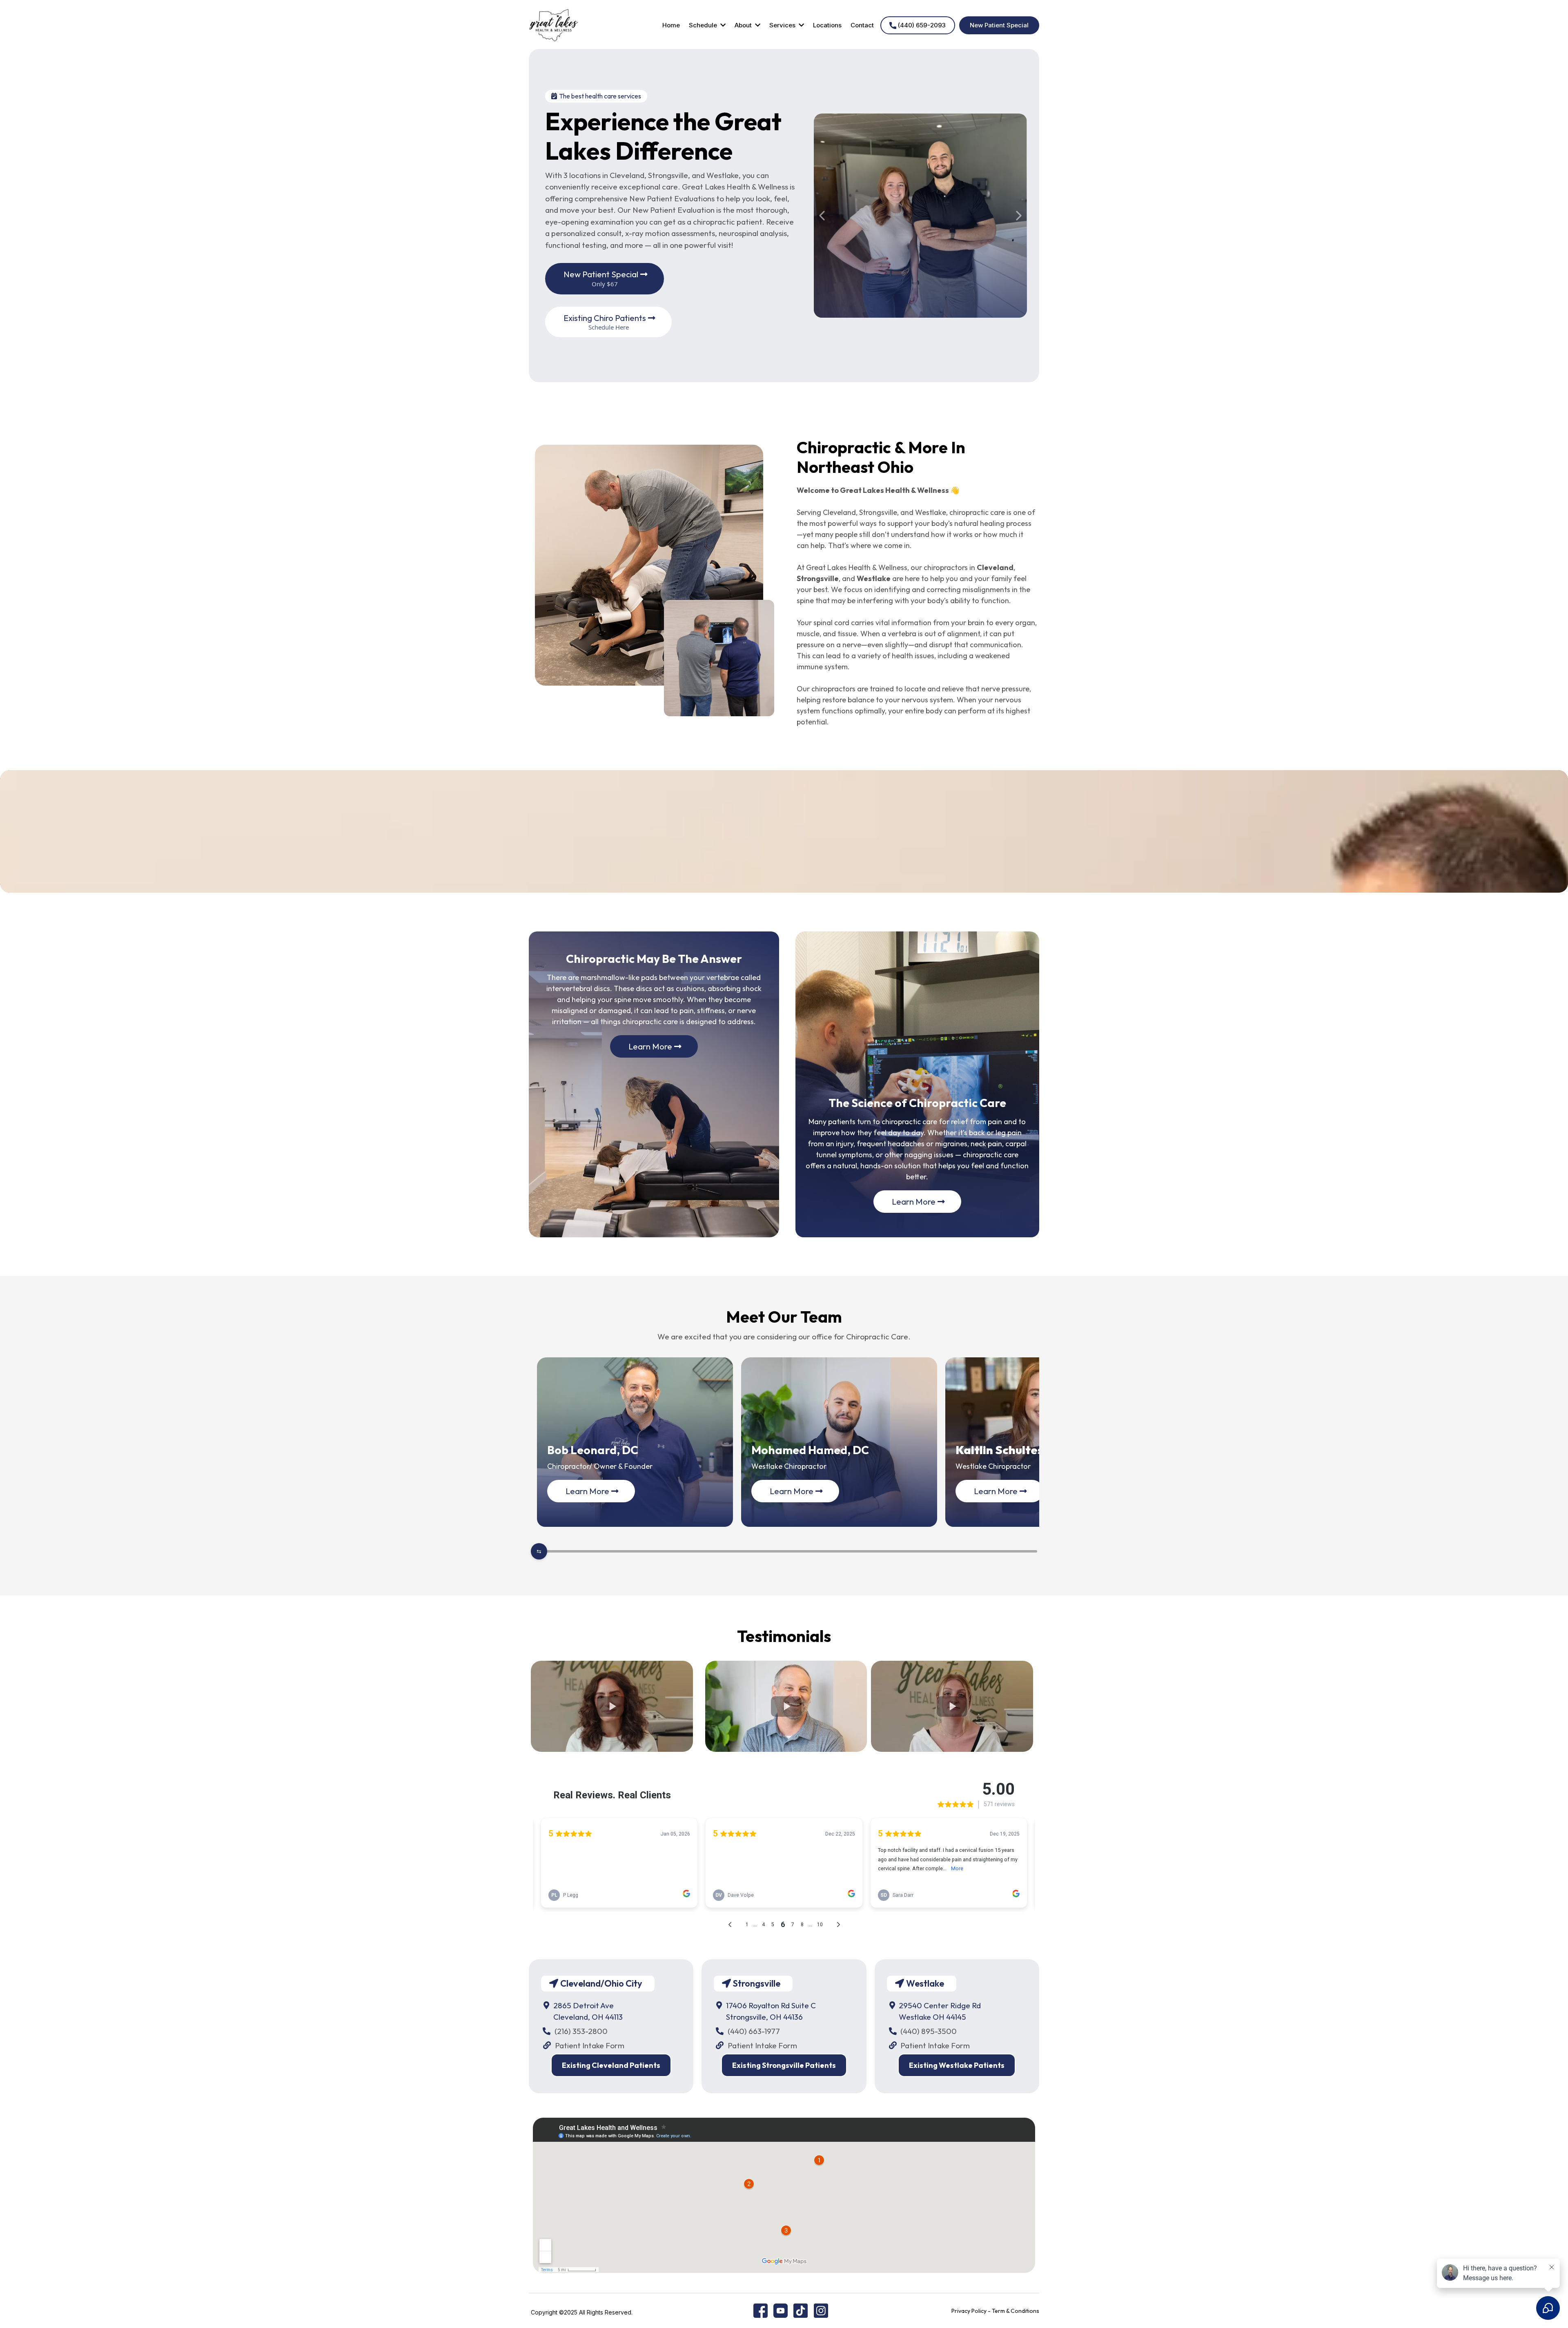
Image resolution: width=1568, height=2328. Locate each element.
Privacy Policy (969, 2311)
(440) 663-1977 (754, 2031)
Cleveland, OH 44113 (588, 2017)
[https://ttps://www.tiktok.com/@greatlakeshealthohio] (801, 2310)
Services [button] (783, 25)
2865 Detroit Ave (584, 2005)
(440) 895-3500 (929, 2031)
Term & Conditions (1016, 2311)
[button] (722, 25)
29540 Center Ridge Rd (940, 2005)
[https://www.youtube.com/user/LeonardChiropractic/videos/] (781, 2310)
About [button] (744, 25)
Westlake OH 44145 (932, 2017)
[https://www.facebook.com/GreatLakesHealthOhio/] (761, 2310)
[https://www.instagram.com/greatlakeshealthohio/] (821, 2310)
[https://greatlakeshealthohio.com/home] (554, 25)
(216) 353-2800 (581, 2031)
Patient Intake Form (590, 2045)
